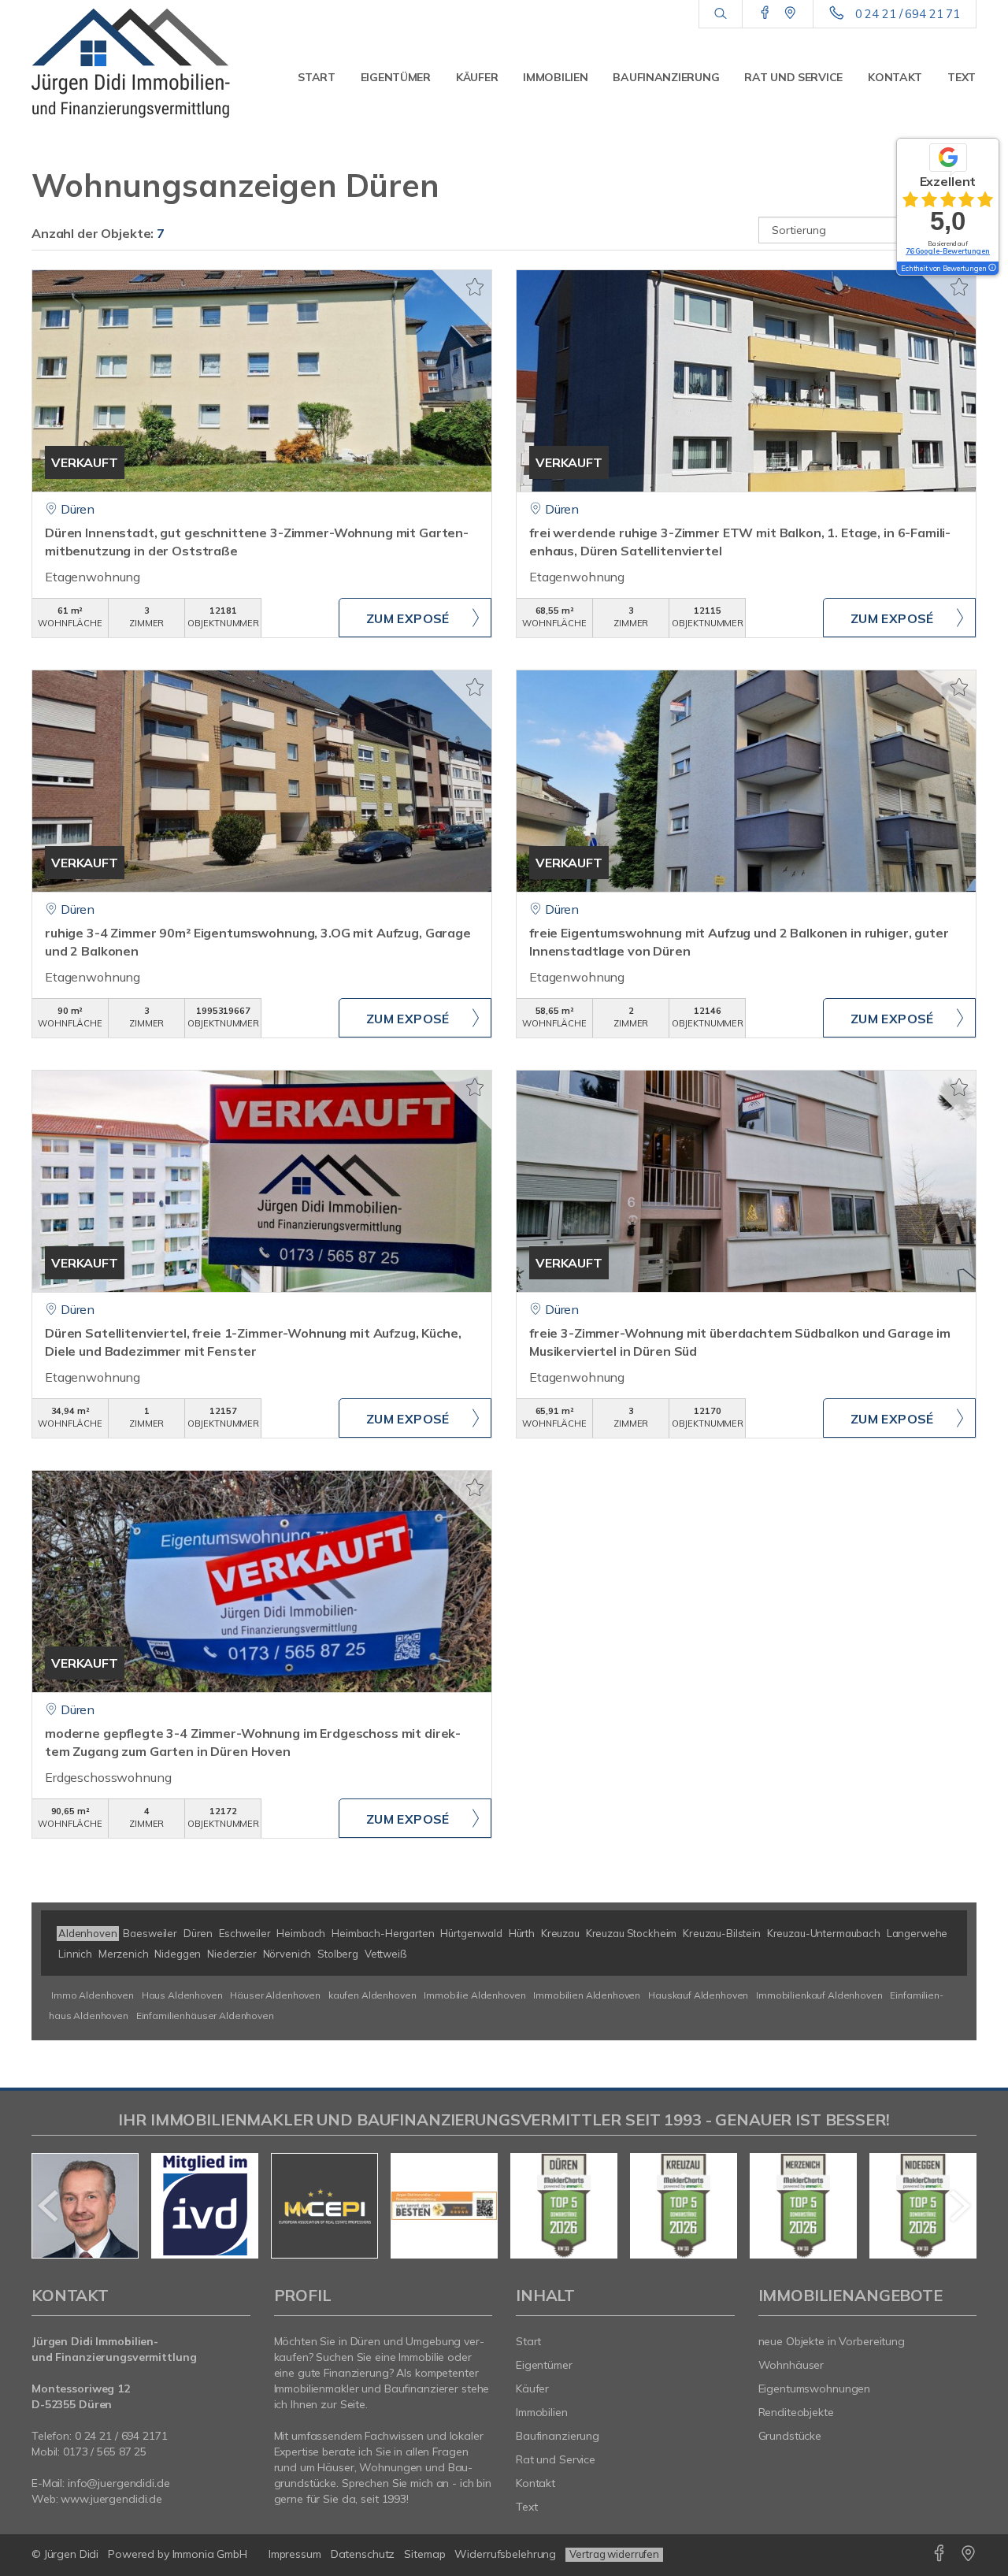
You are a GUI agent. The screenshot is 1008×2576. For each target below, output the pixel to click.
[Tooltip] (991, 269)
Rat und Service (793, 77)
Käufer (477, 77)
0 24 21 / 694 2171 (121, 2436)
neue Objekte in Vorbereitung (832, 2341)
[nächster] (959, 2206)
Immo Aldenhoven (93, 1995)
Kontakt (895, 77)
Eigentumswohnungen (815, 2389)
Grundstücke (790, 2436)
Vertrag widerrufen (614, 2554)
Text (962, 77)
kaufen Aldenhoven (372, 1995)
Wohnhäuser (791, 2365)
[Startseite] (141, 63)
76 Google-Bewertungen (948, 251)
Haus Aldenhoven (182, 1995)
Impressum (295, 2554)
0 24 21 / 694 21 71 (908, 14)
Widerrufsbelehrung (505, 2554)
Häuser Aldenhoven (275, 1995)
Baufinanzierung (666, 77)
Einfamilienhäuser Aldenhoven (205, 2016)
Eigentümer (396, 77)
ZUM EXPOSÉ (408, 618)
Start (317, 77)
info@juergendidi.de (119, 2483)
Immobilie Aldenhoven (474, 1995)
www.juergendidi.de (111, 2499)
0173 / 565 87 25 (105, 2452)
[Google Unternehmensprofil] (790, 13)
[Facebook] (765, 13)
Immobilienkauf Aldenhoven (819, 1995)
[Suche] (720, 14)
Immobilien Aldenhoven (587, 1995)
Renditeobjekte (796, 2412)
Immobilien (555, 77)
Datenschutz (363, 2554)
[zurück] (49, 2206)
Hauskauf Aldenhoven (698, 1995)
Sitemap (424, 2554)
